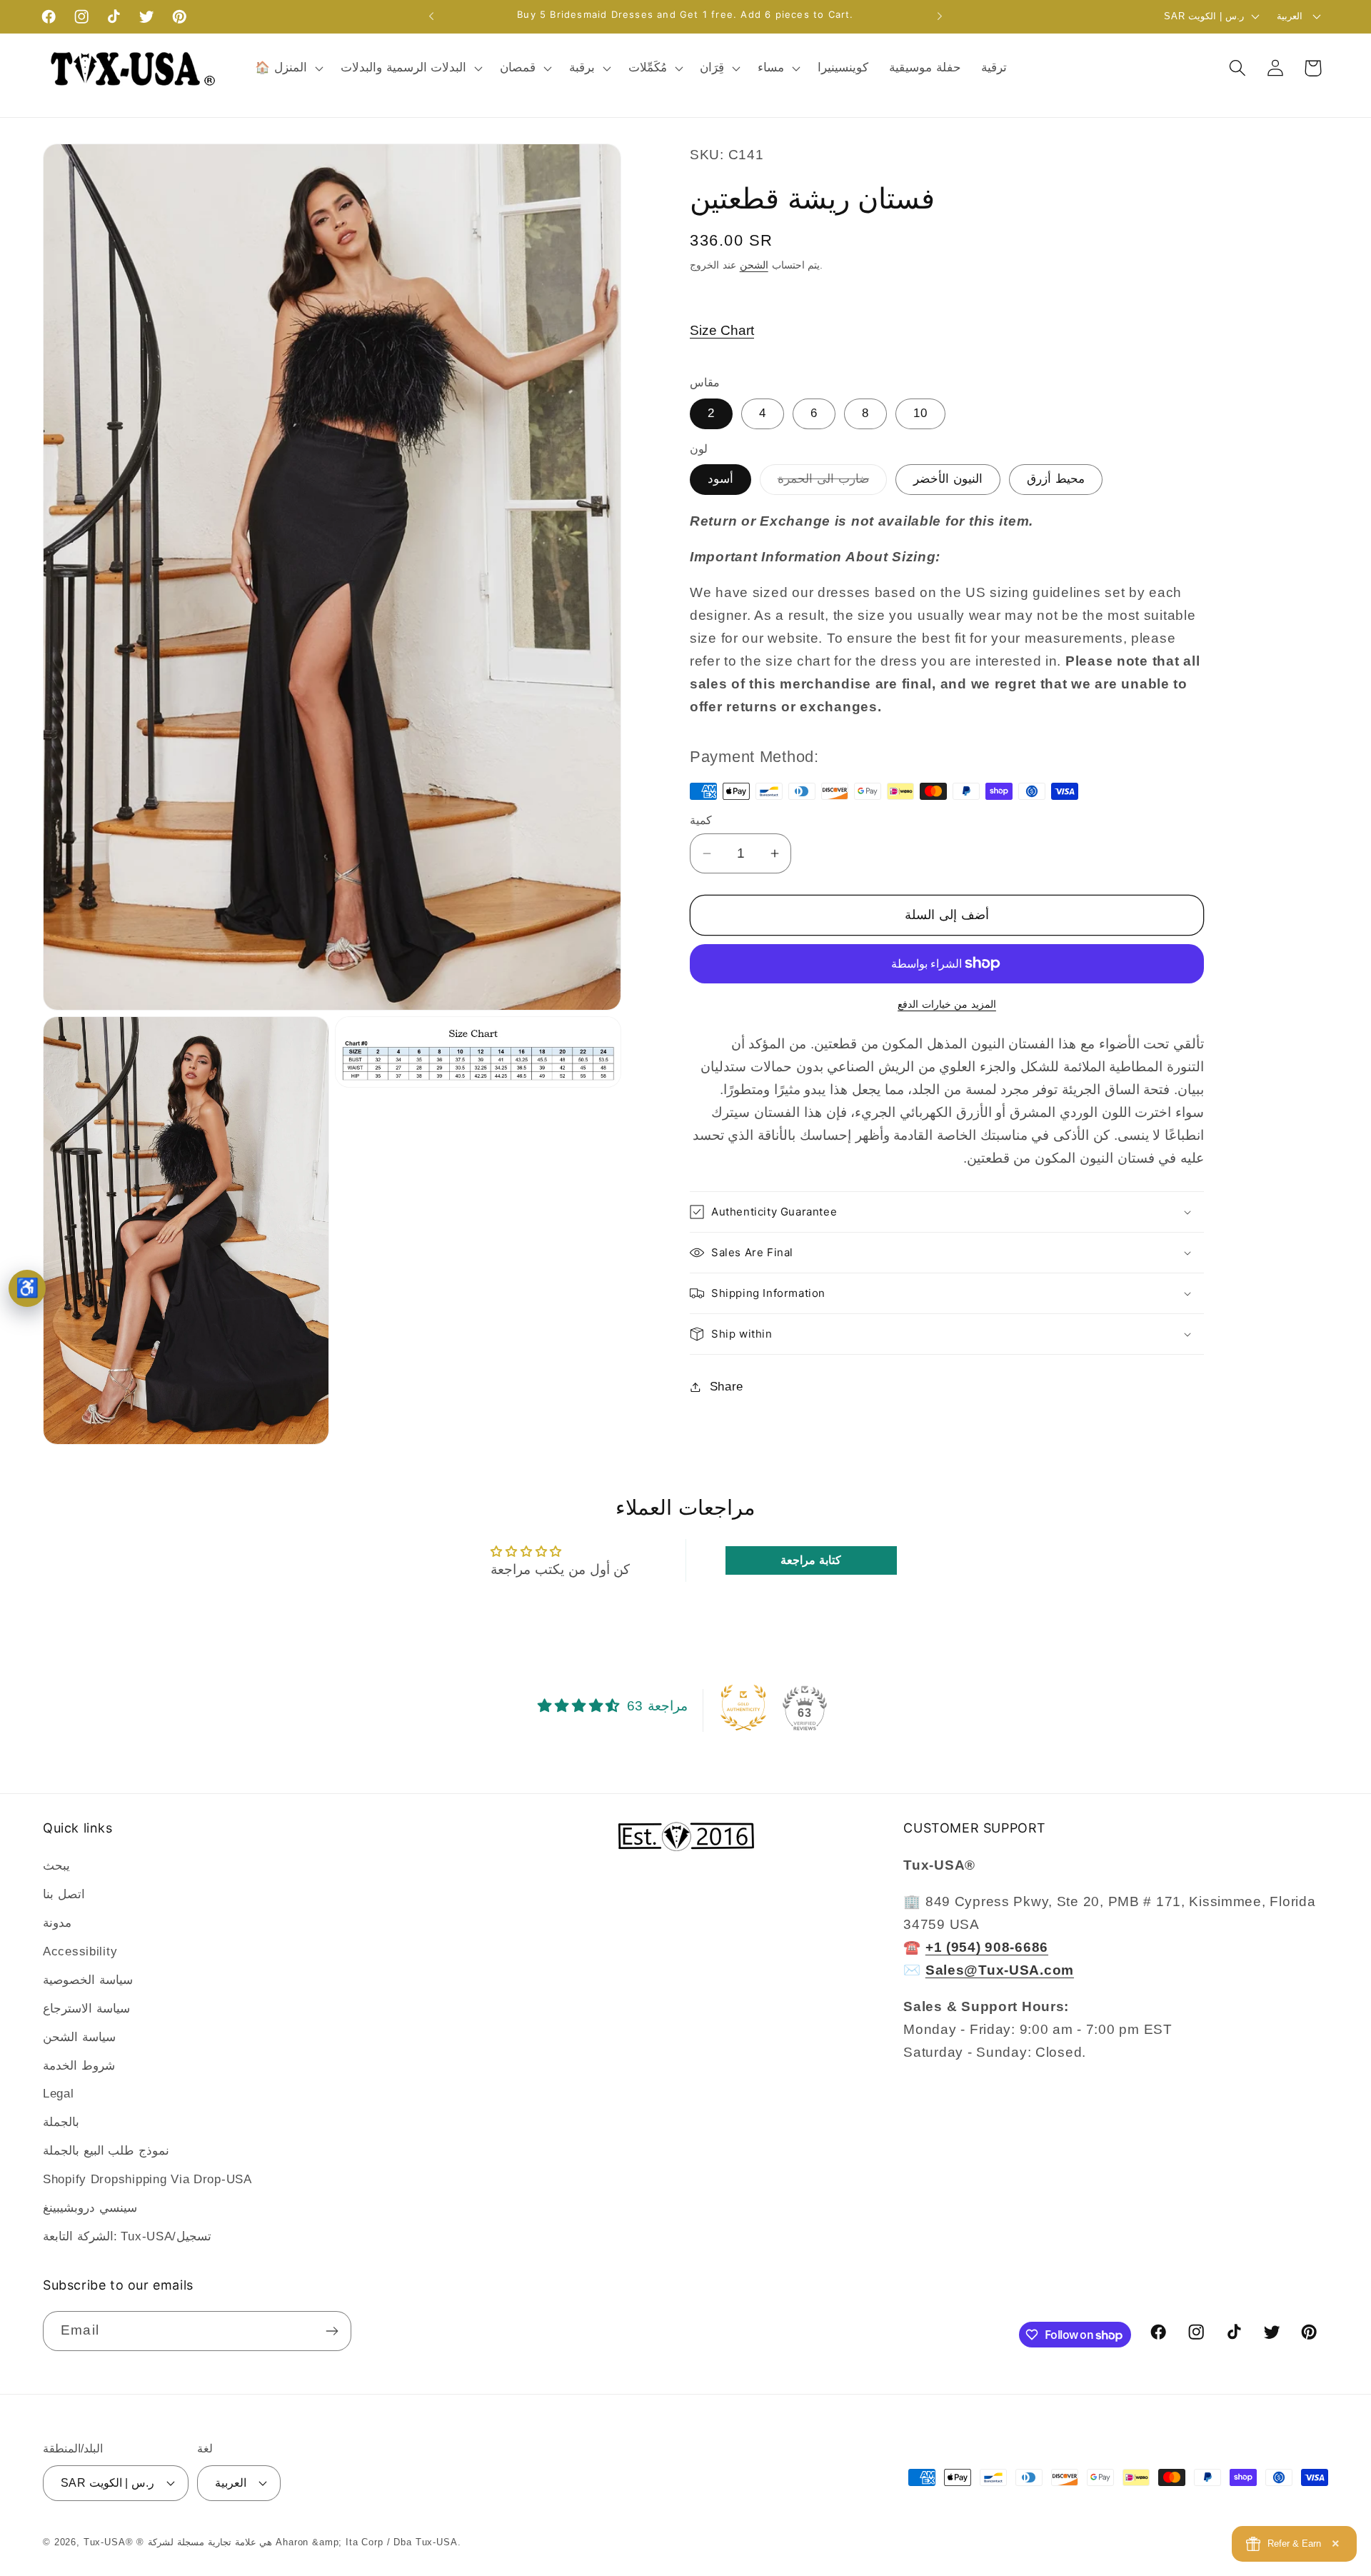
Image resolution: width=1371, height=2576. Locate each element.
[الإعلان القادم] (940, 16)
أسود (720, 479)
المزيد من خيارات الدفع (947, 1004)
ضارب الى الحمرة (832, 483)
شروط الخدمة (79, 2066)
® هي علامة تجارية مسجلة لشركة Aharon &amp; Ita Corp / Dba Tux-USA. (298, 2543)
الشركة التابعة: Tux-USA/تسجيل (127, 2236)
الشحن (754, 265)
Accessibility (80, 1951)
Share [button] (727, 1387)
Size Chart (722, 330)
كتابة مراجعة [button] (811, 1560)
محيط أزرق (1056, 479)
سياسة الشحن (79, 2037)
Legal (59, 2094)
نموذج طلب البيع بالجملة (106, 2151)
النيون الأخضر (948, 479)
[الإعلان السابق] (431, 16)
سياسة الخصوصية (88, 1980)
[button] (288, 68)
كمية (701, 820)
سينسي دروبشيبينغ (90, 2208)
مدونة (57, 1923)
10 (920, 413)
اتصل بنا (64, 1894)
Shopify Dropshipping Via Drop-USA (147, 2180)
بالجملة (61, 2123)
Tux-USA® (109, 2543)
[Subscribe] (332, 2331)
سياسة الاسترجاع (86, 2009)
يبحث (56, 1866)
